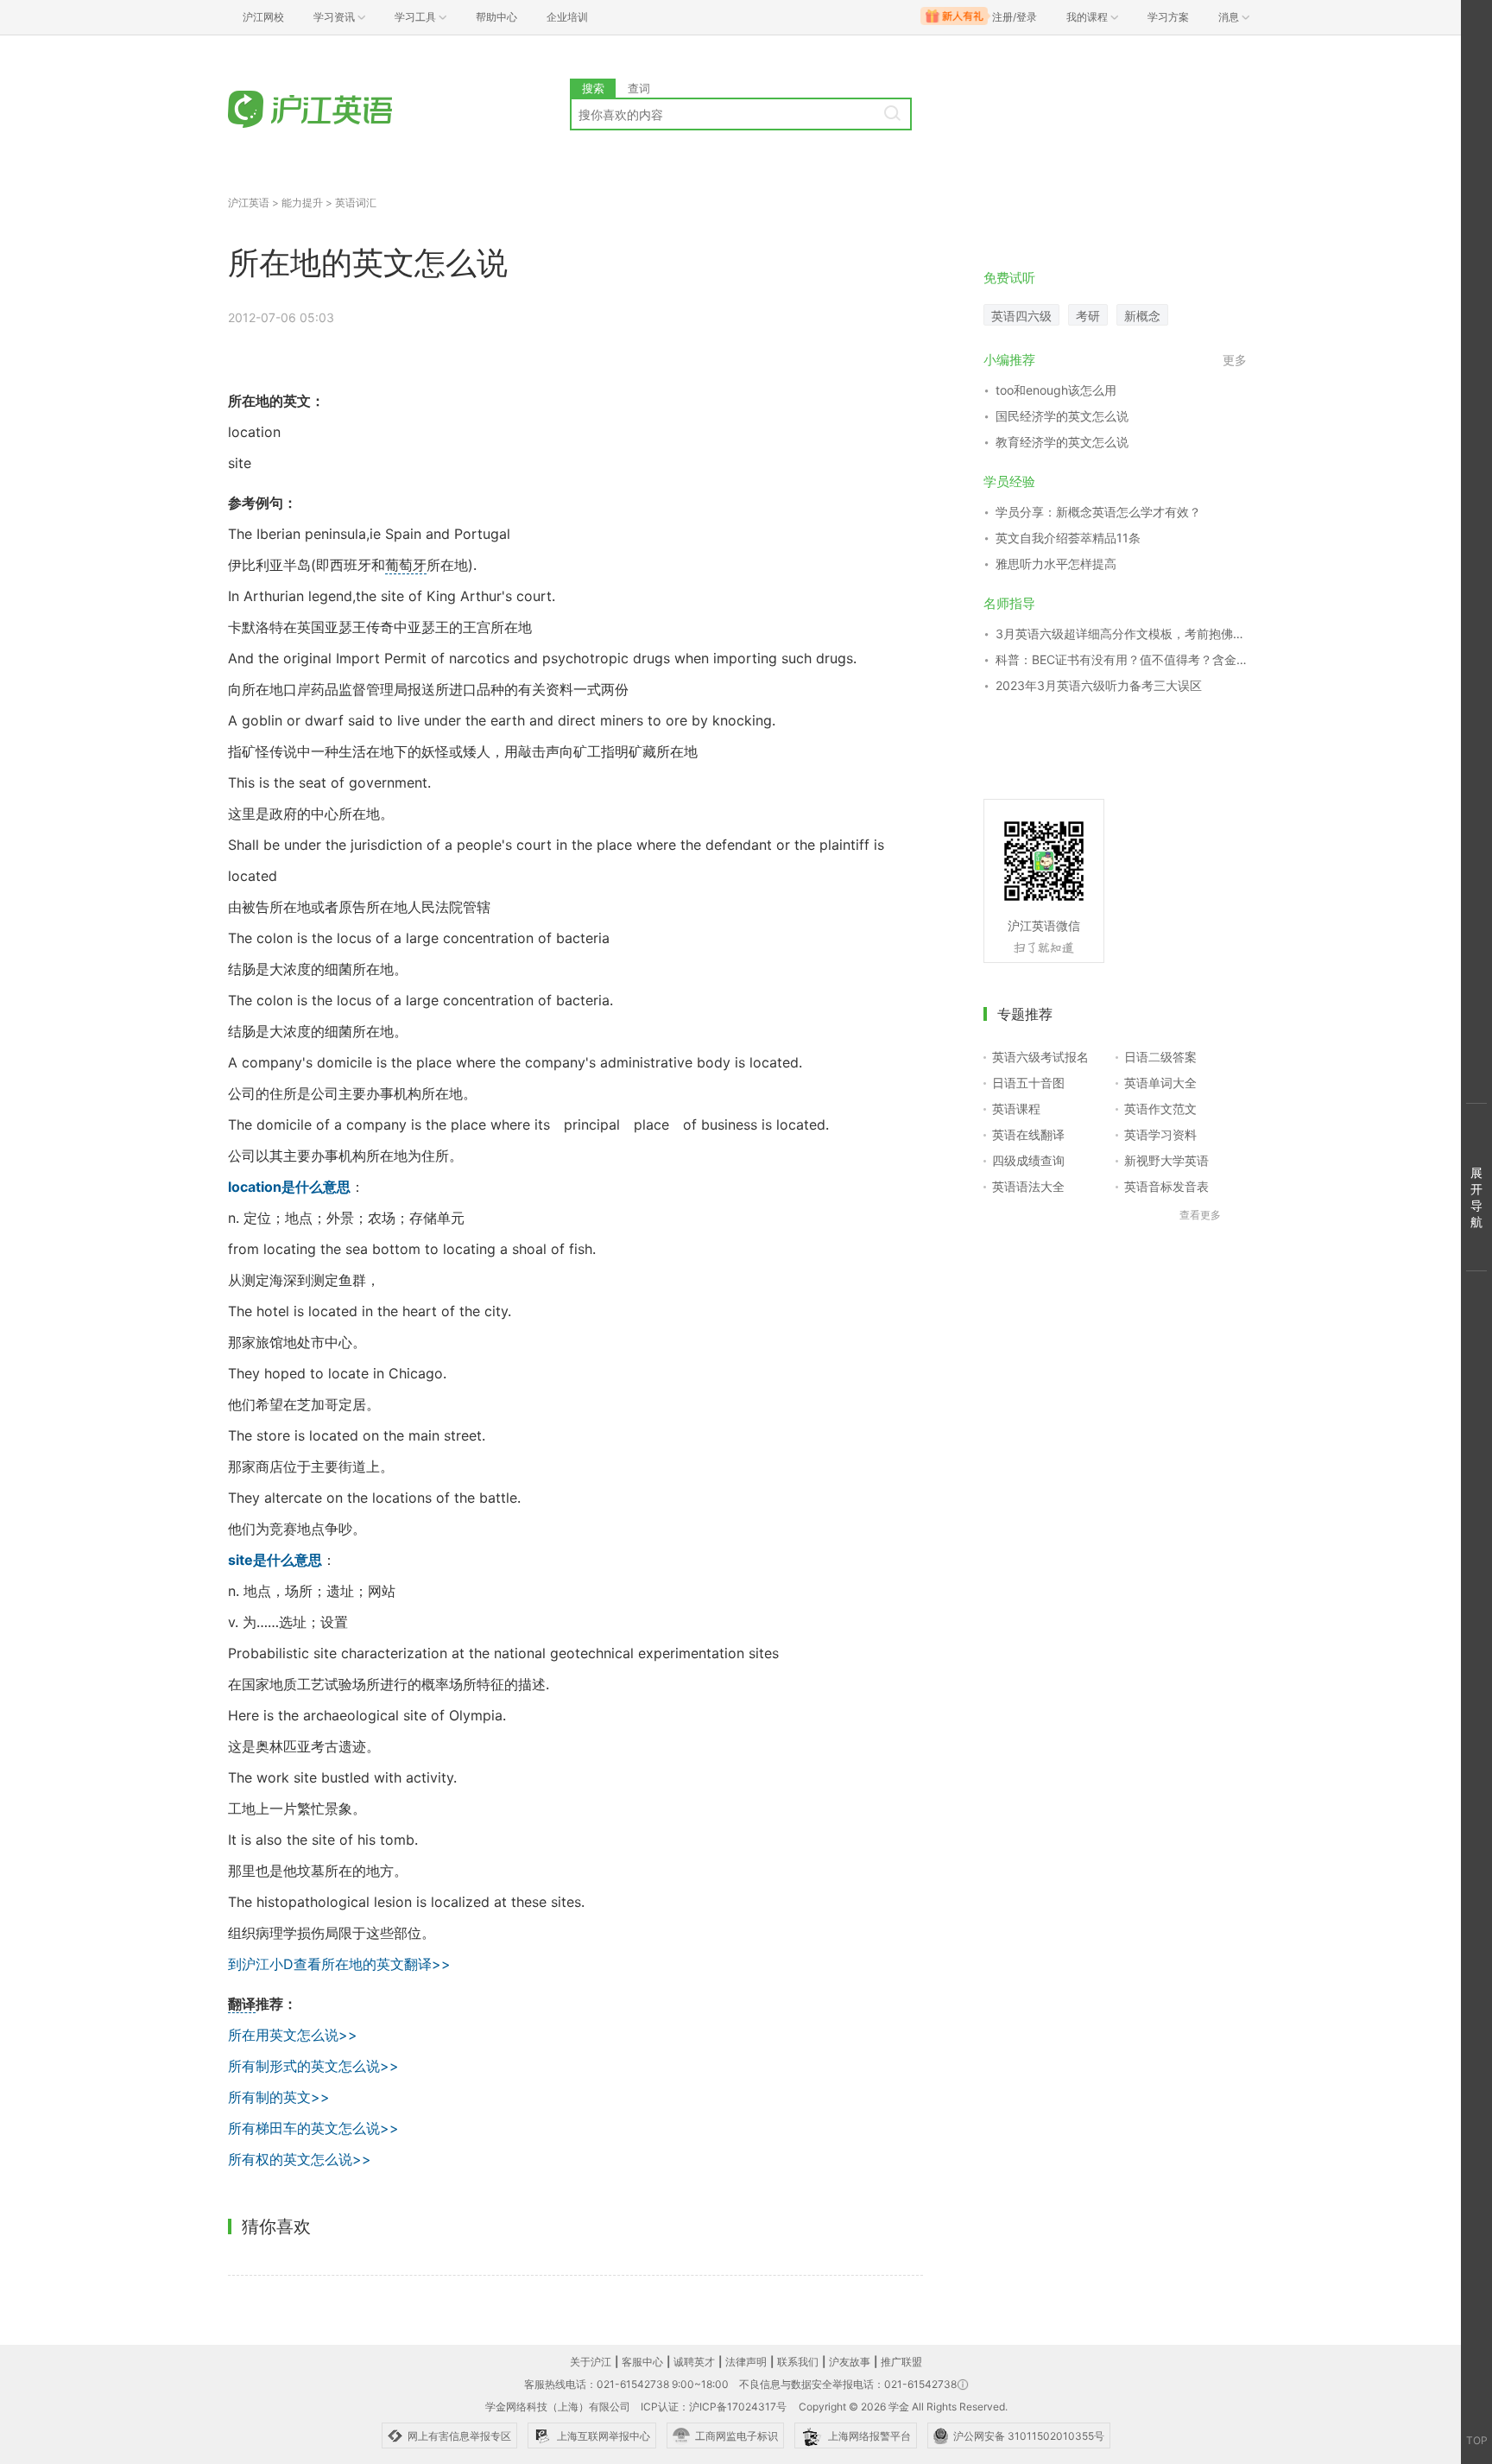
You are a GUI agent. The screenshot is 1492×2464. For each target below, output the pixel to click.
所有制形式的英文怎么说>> (313, 2066)
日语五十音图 (1028, 1083)
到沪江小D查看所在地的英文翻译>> (339, 1964)
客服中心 (642, 2362)
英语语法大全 (1028, 1186)
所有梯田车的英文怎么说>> (313, 2128)
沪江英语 (249, 203)
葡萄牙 (406, 565)
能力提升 (302, 203)
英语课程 (1016, 1108)
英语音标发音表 (1166, 1186)
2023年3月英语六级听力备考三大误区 (1099, 685)
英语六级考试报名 (1040, 1057)
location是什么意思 (289, 1187)
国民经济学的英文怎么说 (1062, 416)
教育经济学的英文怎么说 (1062, 442)
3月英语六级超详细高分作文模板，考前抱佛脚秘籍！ (1121, 633)
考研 (1088, 316)
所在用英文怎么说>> (293, 2035)
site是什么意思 (275, 1560)
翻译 (242, 2004)
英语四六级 (1021, 316)
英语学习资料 (1160, 1134)
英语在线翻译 (1028, 1134)
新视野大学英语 (1166, 1160)
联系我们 (798, 2362)
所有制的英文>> (279, 2097)
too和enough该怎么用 (1056, 390)
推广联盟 (901, 2362)
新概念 (1142, 316)
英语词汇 (356, 203)
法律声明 (746, 2362)
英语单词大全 (1160, 1083)
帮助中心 (496, 17)
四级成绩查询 (1028, 1160)
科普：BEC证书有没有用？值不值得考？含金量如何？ (1121, 659)
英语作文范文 (1160, 1108)
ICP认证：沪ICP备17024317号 (714, 2407)
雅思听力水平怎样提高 (1056, 564)
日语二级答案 (1160, 1057)
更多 (1235, 360)
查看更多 (1200, 1215)
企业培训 (567, 17)
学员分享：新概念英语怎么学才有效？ (1098, 512)
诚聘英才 (694, 2362)
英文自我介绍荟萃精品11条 (1068, 538)
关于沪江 (591, 2362)
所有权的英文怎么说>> (300, 2159)
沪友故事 (850, 2362)
